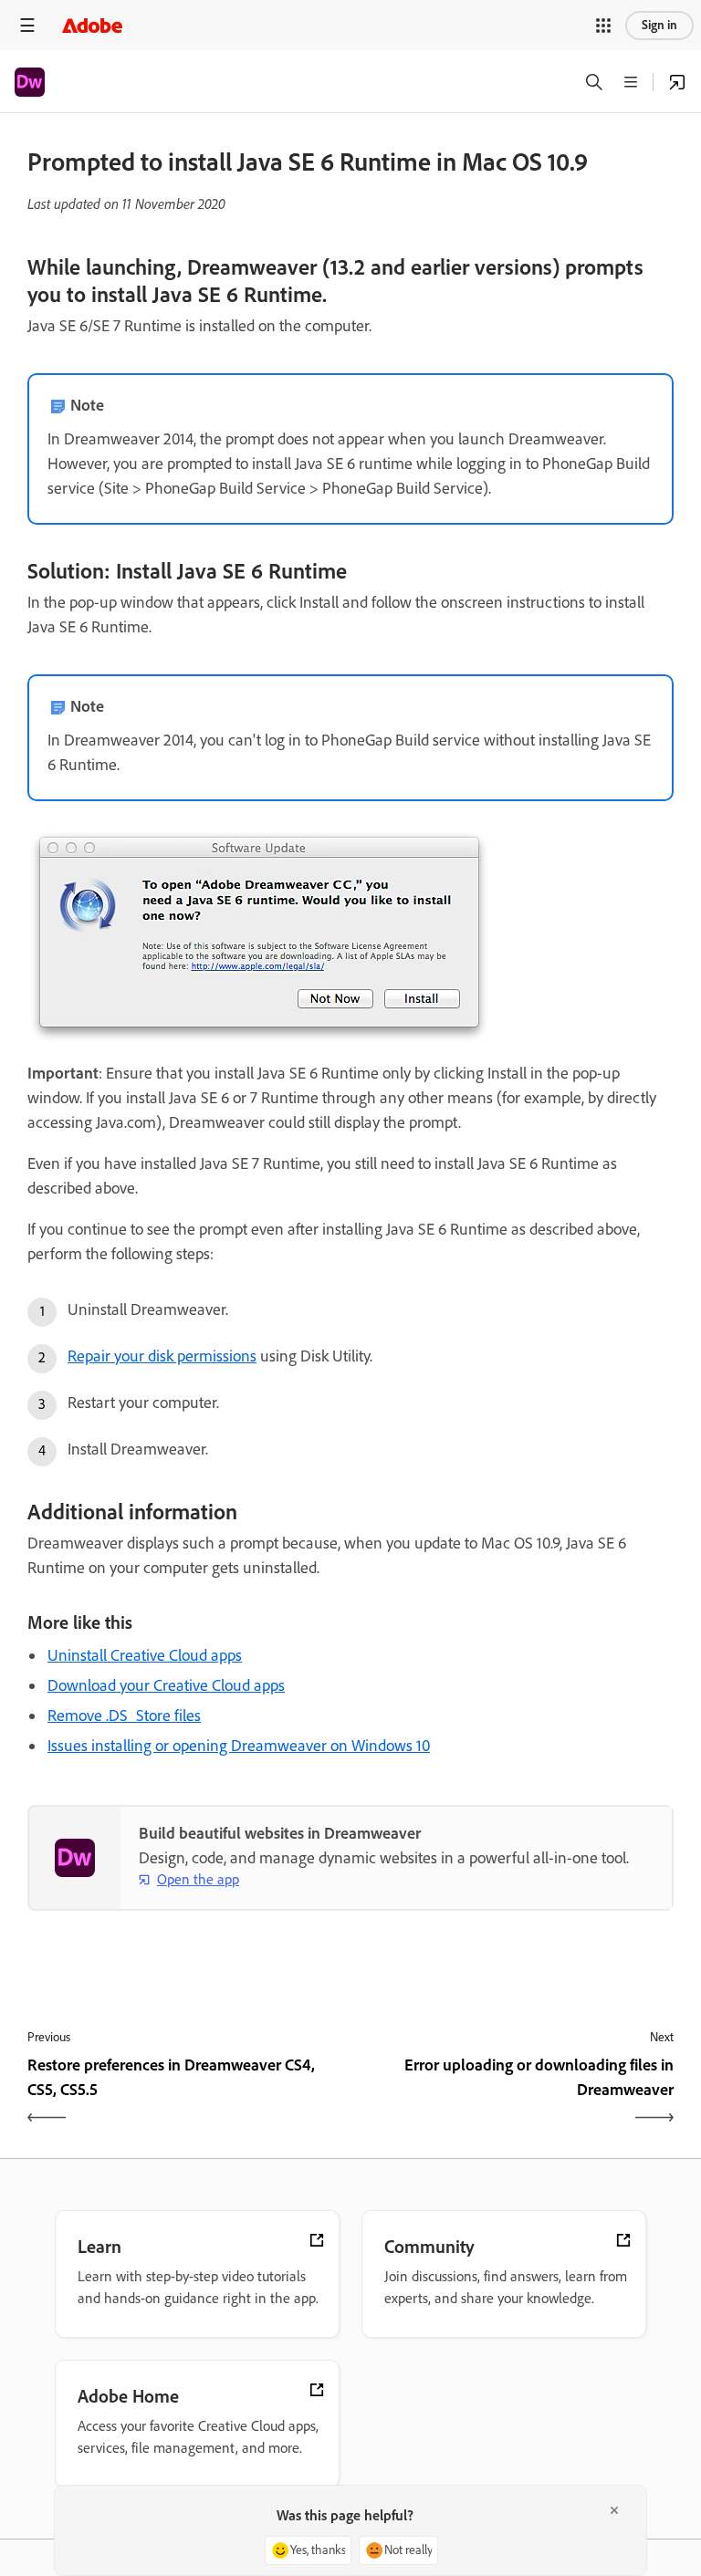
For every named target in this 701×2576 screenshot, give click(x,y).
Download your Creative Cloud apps (166, 1685)
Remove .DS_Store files (124, 1716)
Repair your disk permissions (162, 1356)
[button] (603, 26)
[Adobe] (92, 25)
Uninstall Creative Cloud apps (145, 1655)
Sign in (659, 25)
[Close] (614, 2510)
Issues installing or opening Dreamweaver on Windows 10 (239, 1746)
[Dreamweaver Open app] (677, 82)
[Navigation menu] (27, 25)
